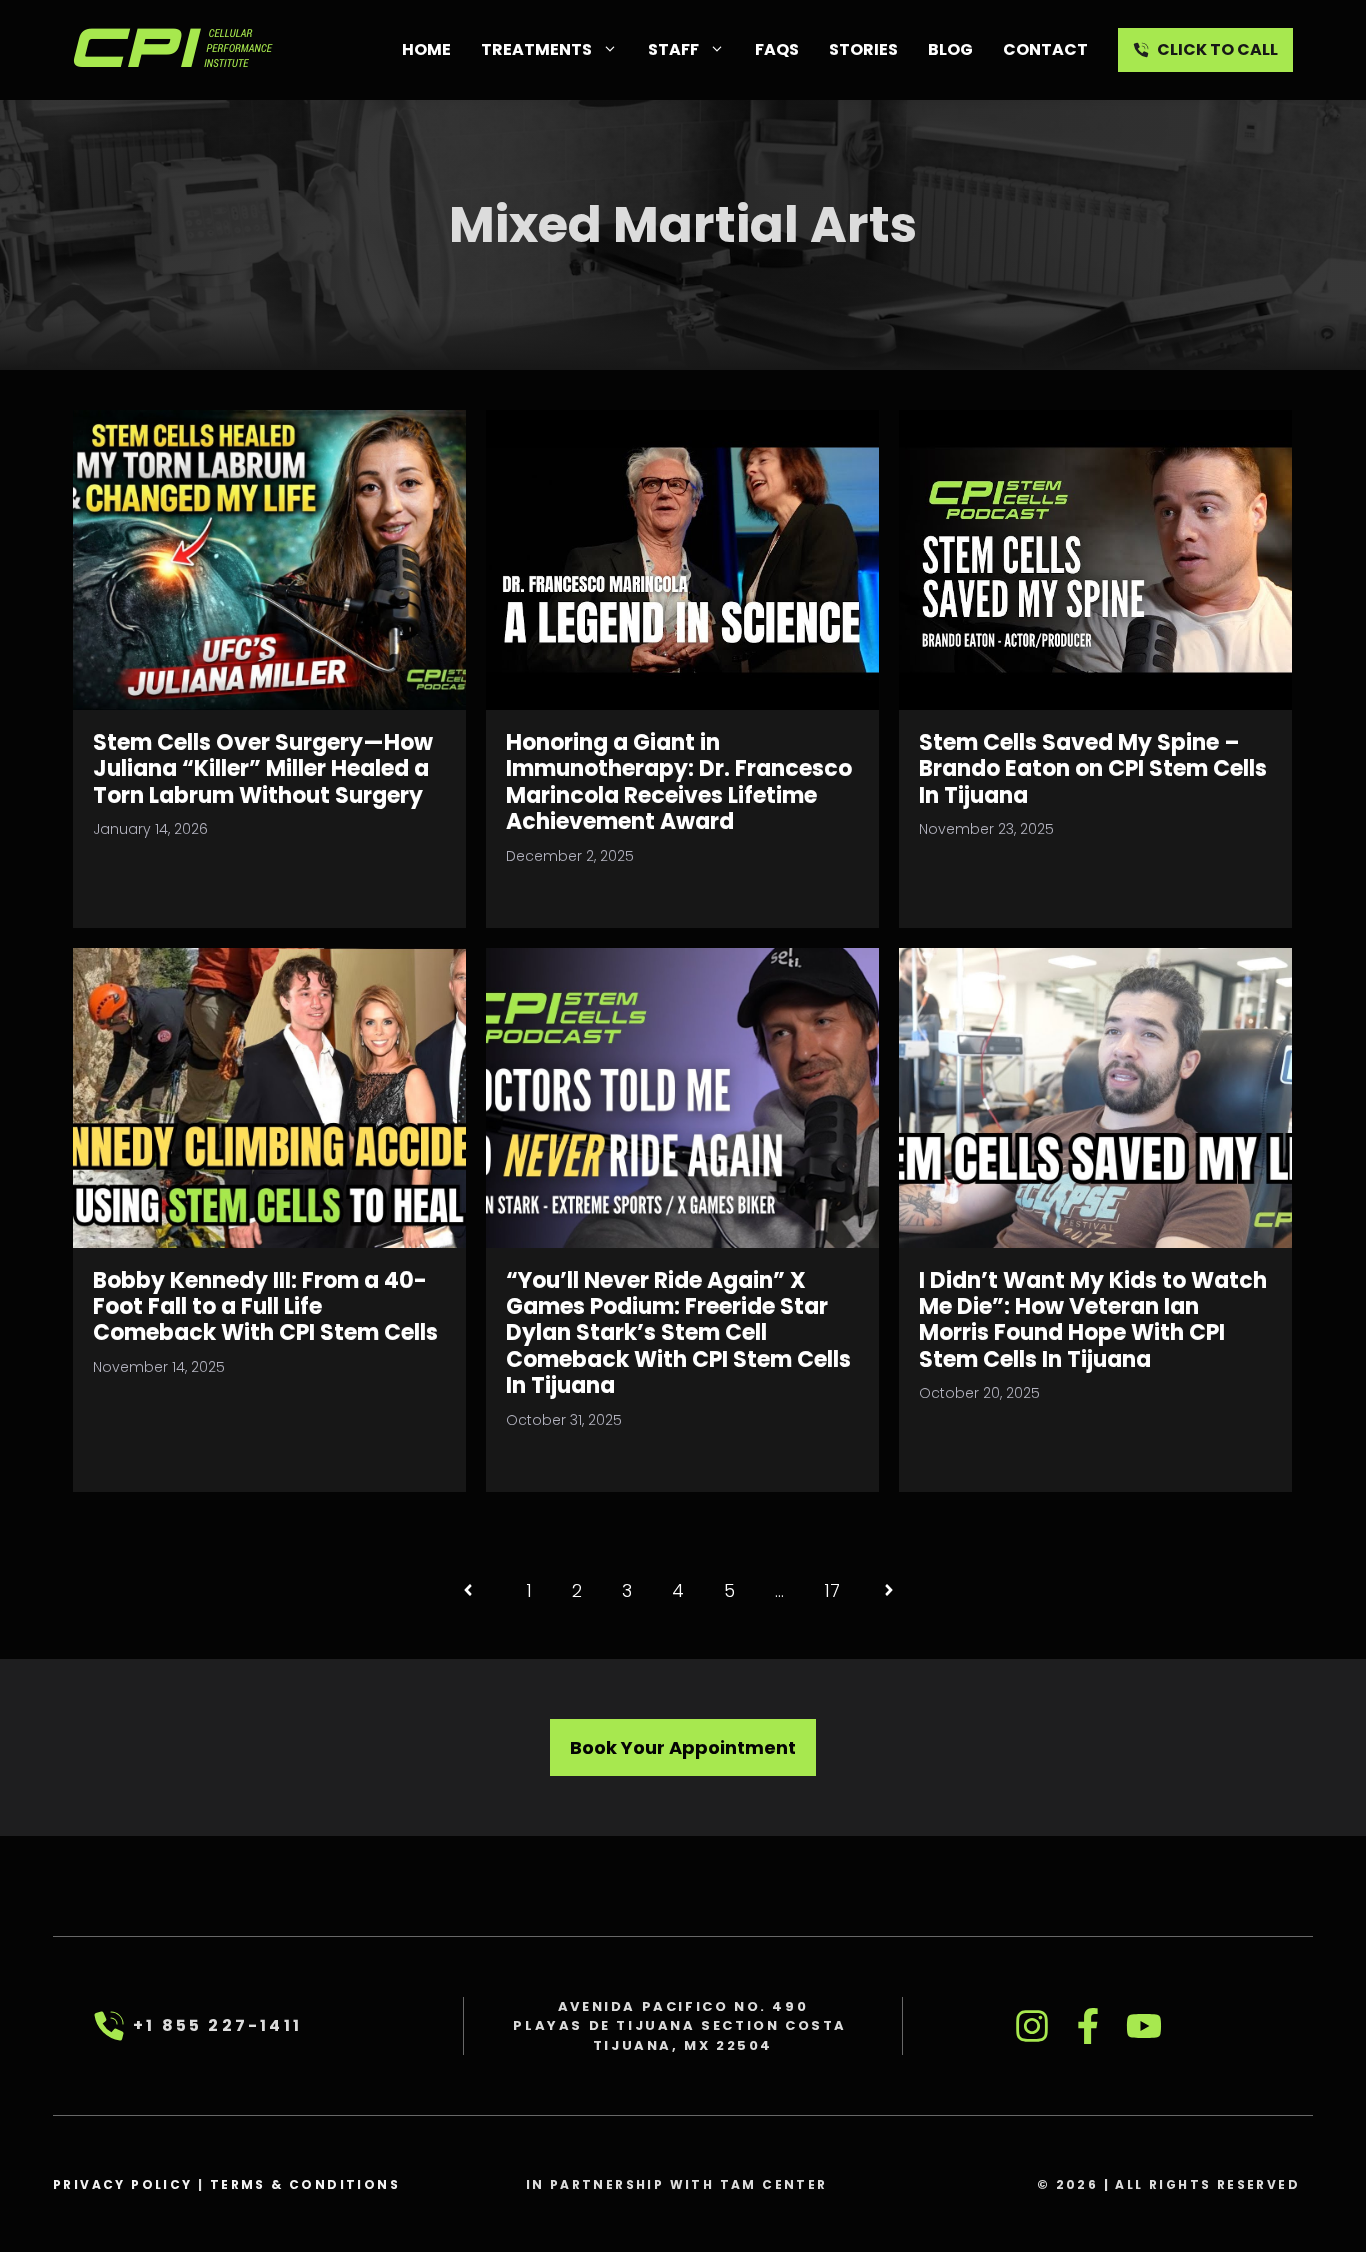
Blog (950, 49)
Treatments (536, 49)
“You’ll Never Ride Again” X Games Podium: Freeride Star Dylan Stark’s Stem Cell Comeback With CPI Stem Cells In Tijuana (678, 1333)
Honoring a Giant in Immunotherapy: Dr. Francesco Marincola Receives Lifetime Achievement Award (679, 782)
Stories (863, 49)
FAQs (777, 49)
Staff (673, 49)
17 (832, 1590)
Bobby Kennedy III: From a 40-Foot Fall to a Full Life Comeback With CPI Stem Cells (265, 1307)
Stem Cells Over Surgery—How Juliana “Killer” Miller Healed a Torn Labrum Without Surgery (263, 769)
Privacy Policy (123, 2184)
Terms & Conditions (305, 2184)
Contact (1045, 49)
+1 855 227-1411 (217, 2025)
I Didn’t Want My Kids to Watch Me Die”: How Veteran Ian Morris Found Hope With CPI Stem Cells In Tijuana (1093, 1320)
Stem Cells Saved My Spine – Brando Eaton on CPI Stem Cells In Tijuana (1093, 769)
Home (426, 49)
